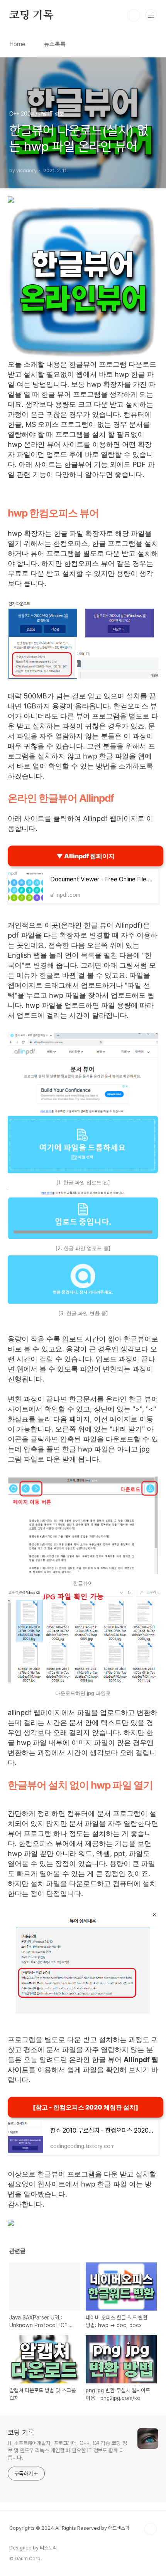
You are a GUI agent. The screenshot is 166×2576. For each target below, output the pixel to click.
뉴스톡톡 (55, 44)
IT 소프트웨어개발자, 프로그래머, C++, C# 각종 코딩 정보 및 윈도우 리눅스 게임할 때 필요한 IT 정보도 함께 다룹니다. (67, 2450)
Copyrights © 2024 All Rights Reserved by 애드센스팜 (69, 2528)
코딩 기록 (31, 15)
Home (17, 44)
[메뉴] (151, 15)
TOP (151, 2529)
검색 (134, 15)
